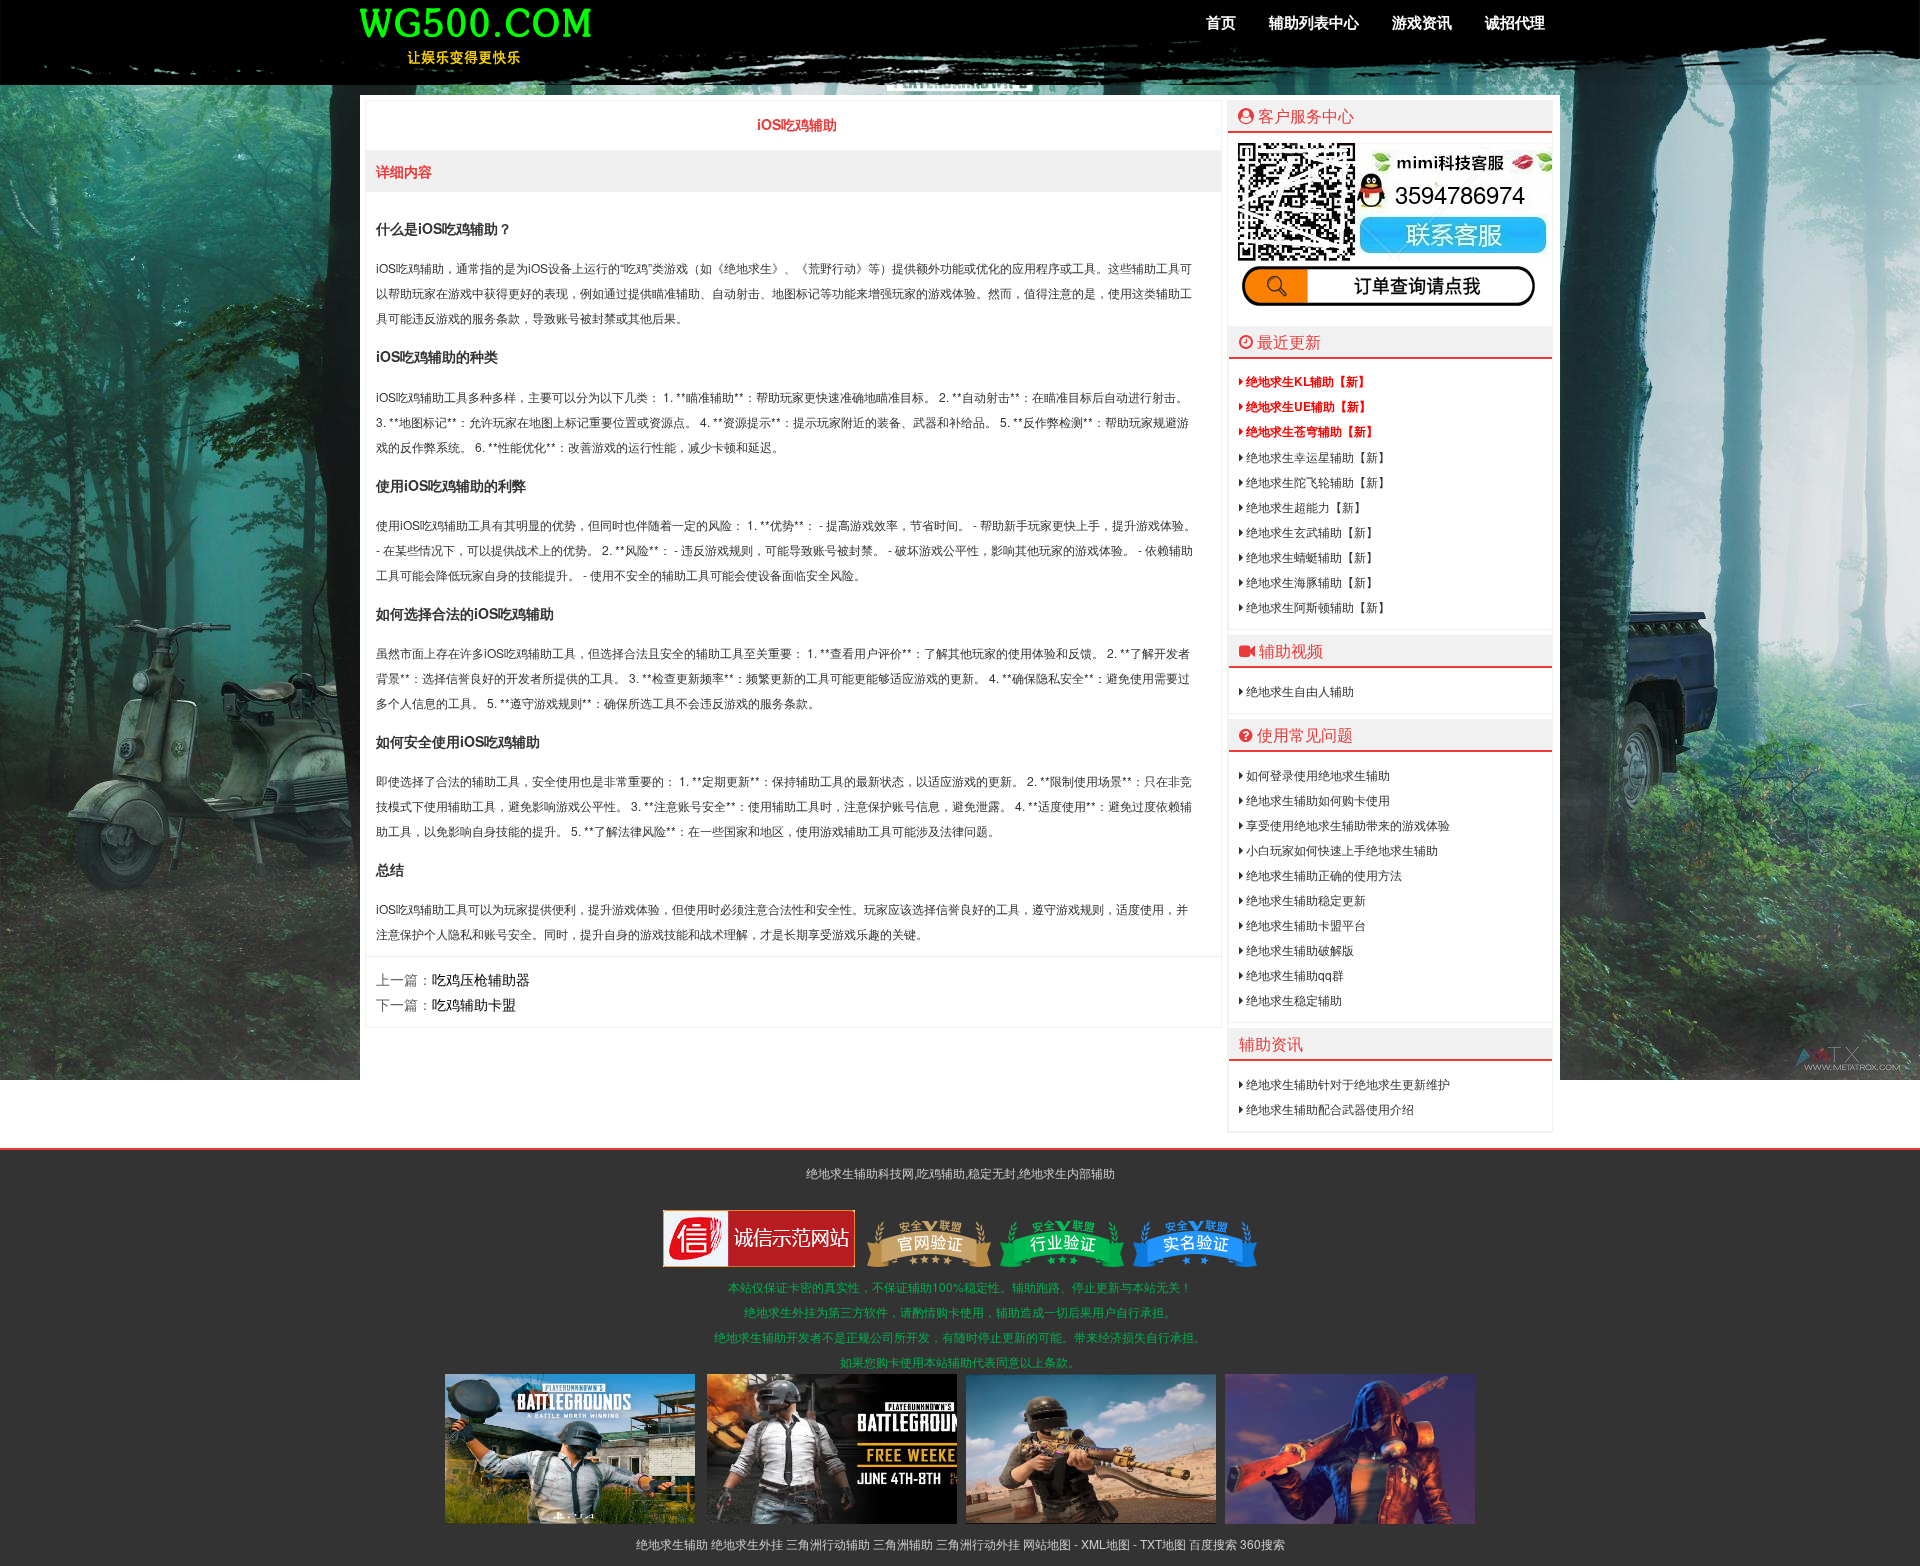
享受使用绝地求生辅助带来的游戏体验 (1346, 824)
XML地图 (1105, 1543)
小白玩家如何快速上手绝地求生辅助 (1340, 849)
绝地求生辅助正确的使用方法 (1322, 874)
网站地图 (1047, 1543)
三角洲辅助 (903, 1543)
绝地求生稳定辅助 (1292, 999)
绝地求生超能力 (1304, 506)
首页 (1221, 22)
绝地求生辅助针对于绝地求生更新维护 (1346, 1083)
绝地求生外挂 (747, 1543)
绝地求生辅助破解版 (1298, 949)
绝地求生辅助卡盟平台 (1304, 924)
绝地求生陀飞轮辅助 (1316, 481)
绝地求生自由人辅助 (1298, 690)
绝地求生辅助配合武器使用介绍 (1328, 1108)
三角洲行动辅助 (828, 1543)
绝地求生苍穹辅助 (1310, 431)
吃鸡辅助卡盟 (474, 1004)
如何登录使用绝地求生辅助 (1316, 774)
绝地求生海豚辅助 (1310, 581)
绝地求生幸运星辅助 (1316, 456)
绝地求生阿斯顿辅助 (1316, 606)
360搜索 (1262, 1543)
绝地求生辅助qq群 (1293, 974)
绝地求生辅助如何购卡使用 (1316, 799)
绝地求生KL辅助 (1306, 381)
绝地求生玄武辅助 (1310, 531)
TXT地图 (1163, 1543)
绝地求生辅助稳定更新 (1304, 899)
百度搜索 (1213, 1543)
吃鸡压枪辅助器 (481, 979)
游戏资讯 (1422, 22)
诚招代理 (1515, 22)
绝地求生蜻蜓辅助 (1310, 556)
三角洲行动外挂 (978, 1543)
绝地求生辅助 (672, 1543)
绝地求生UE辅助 (1307, 406)
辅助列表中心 (1314, 22)
